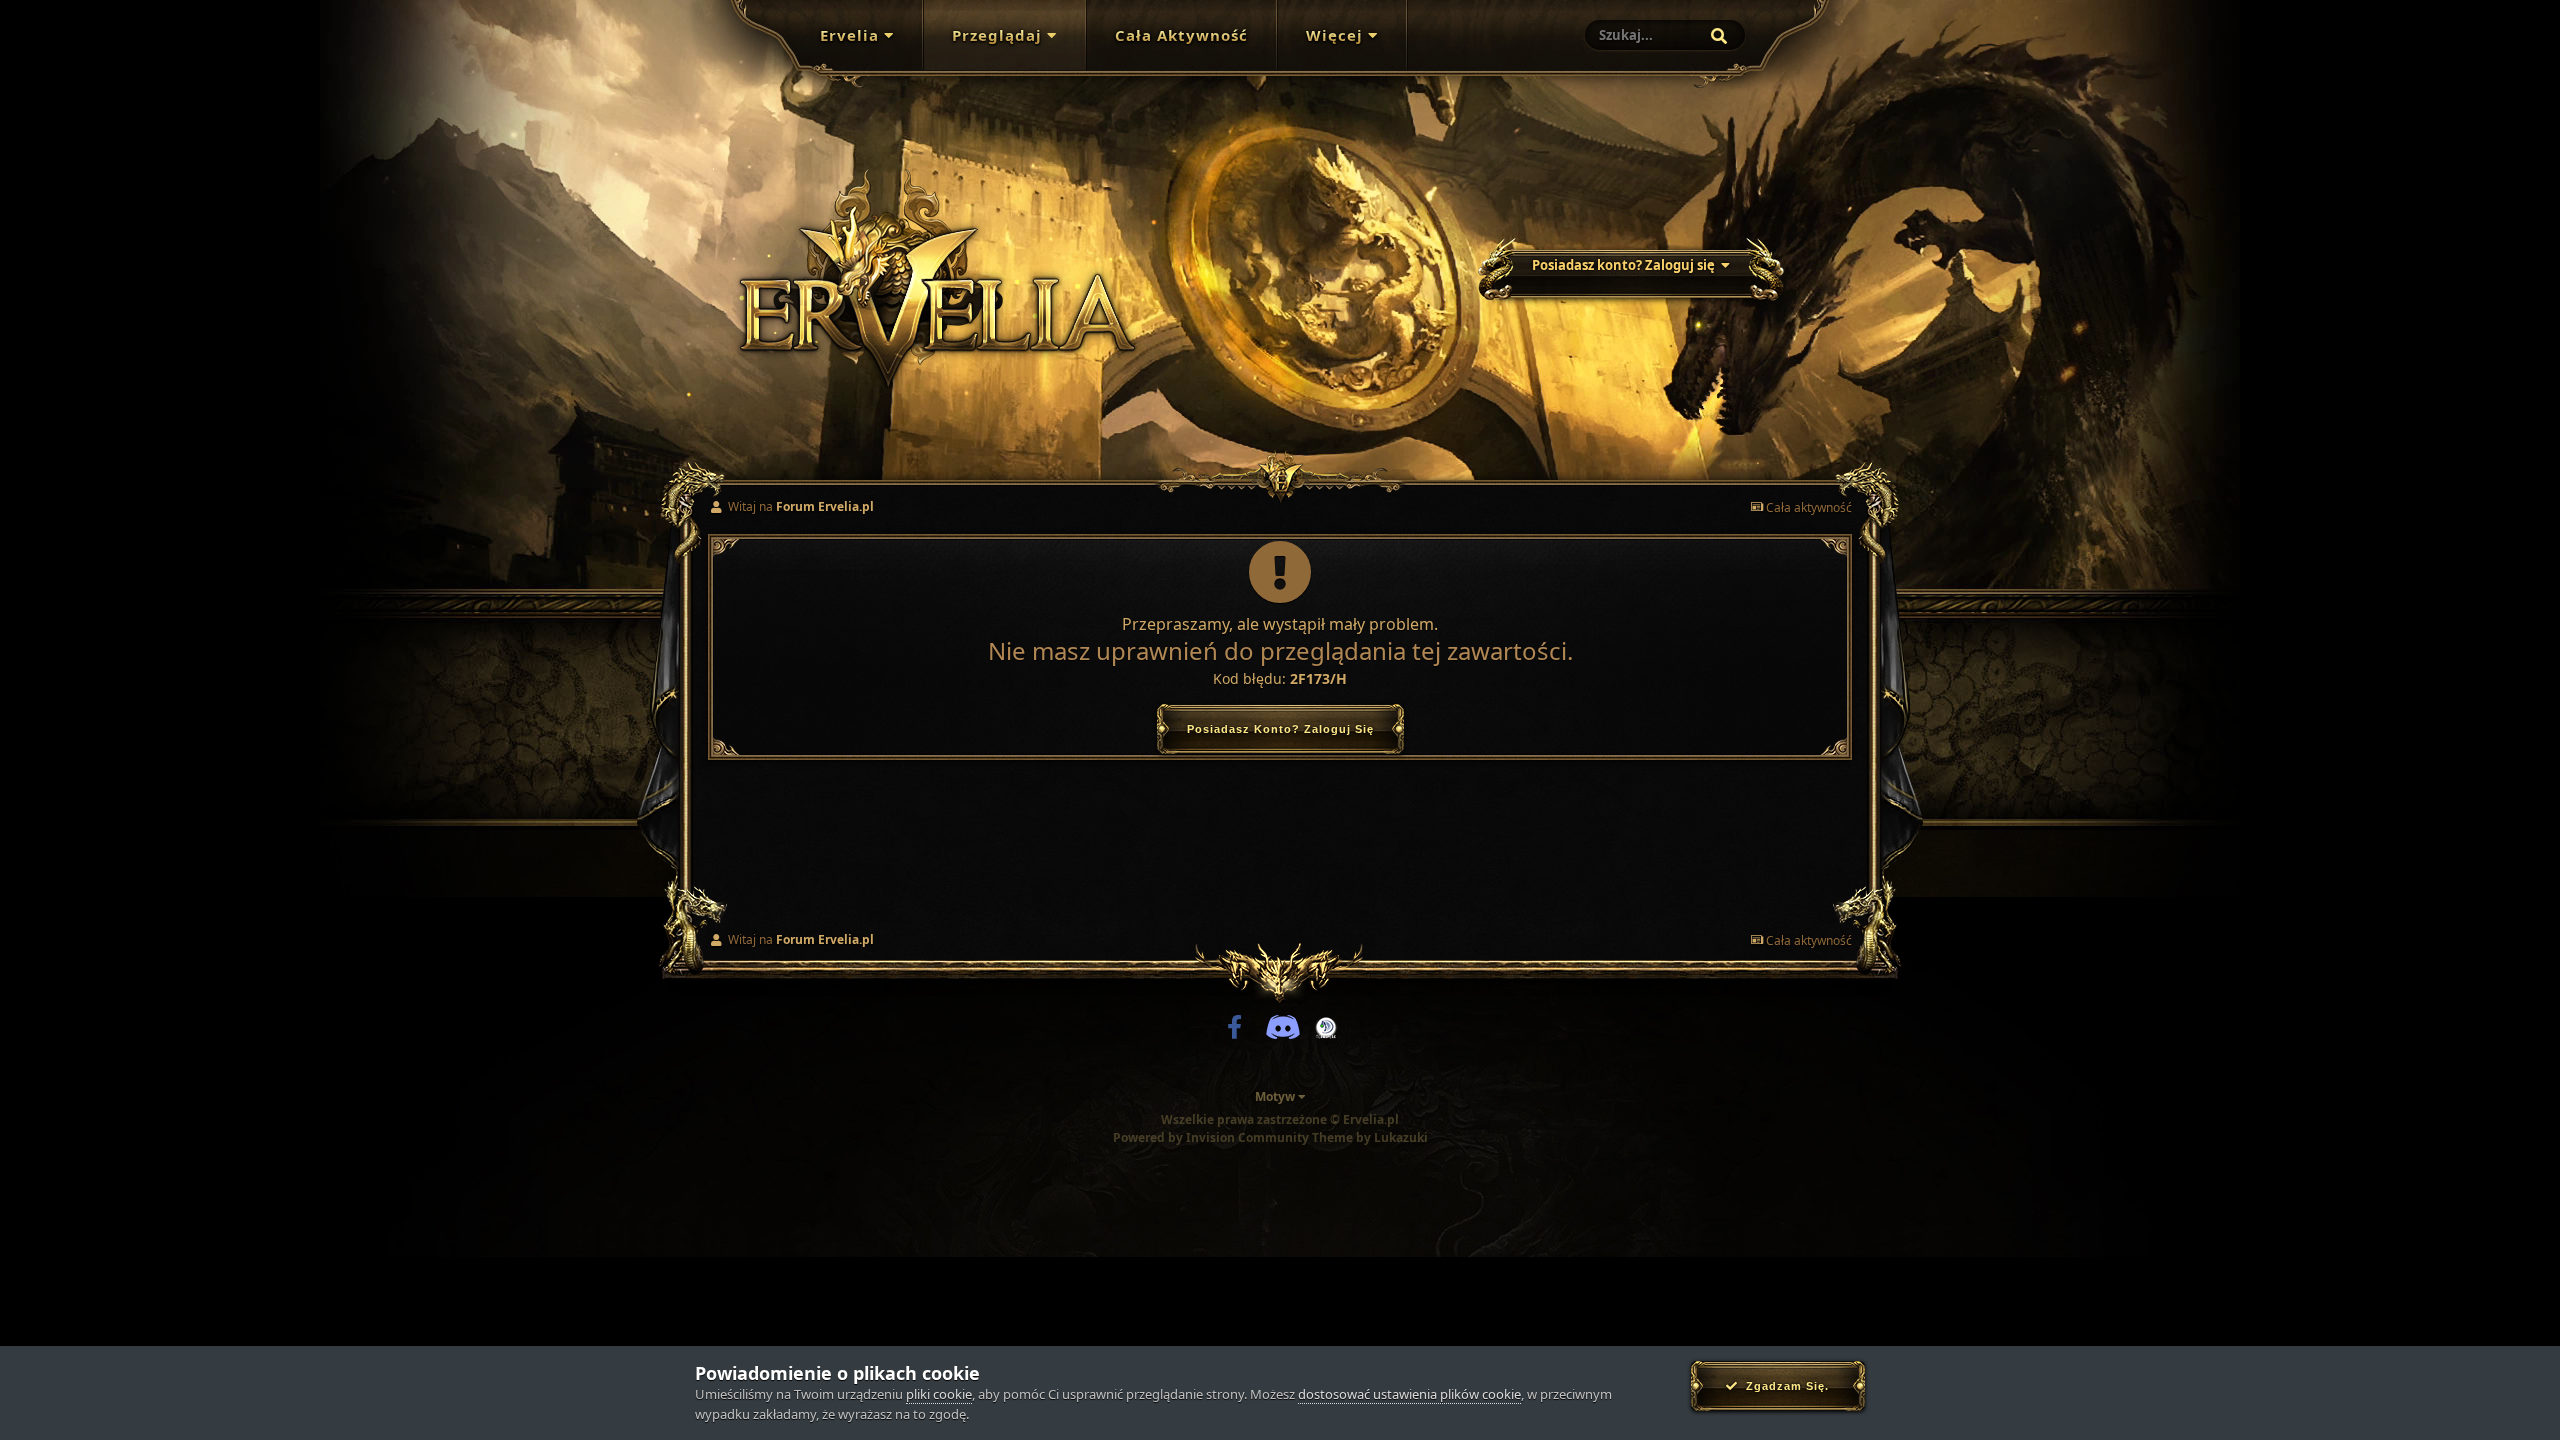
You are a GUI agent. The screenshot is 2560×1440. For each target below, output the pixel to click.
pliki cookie (939, 1394)
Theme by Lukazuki (1370, 1138)
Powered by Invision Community (1211, 1137)
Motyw (1276, 1096)
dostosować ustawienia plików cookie (1409, 1394)
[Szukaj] (1719, 36)
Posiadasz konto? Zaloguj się (1626, 265)
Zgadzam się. (1783, 1386)
